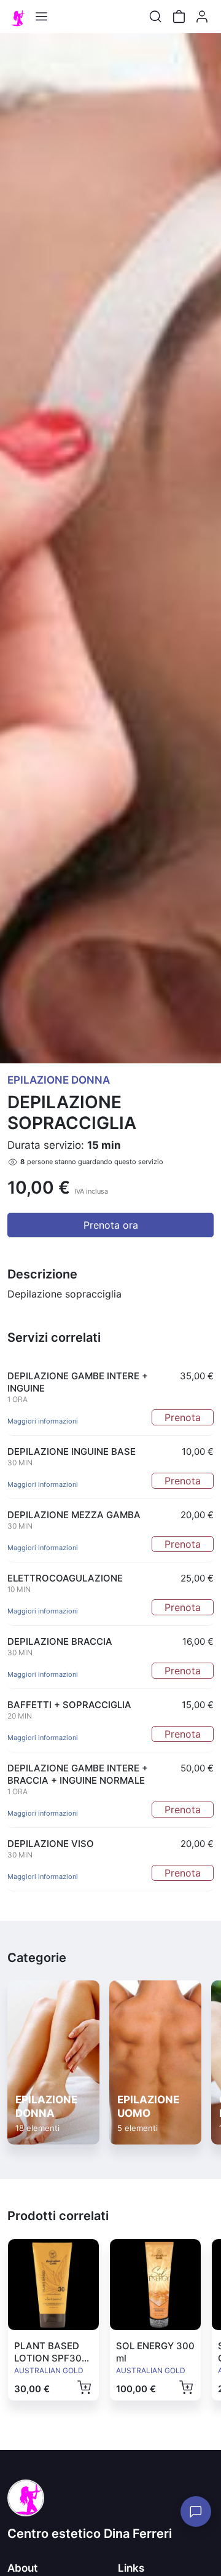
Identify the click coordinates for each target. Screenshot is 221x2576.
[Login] (202, 17)
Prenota (183, 1417)
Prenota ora (111, 1225)
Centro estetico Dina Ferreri (90, 2534)
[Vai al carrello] (179, 17)
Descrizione (42, 1274)
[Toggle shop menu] (41, 17)
